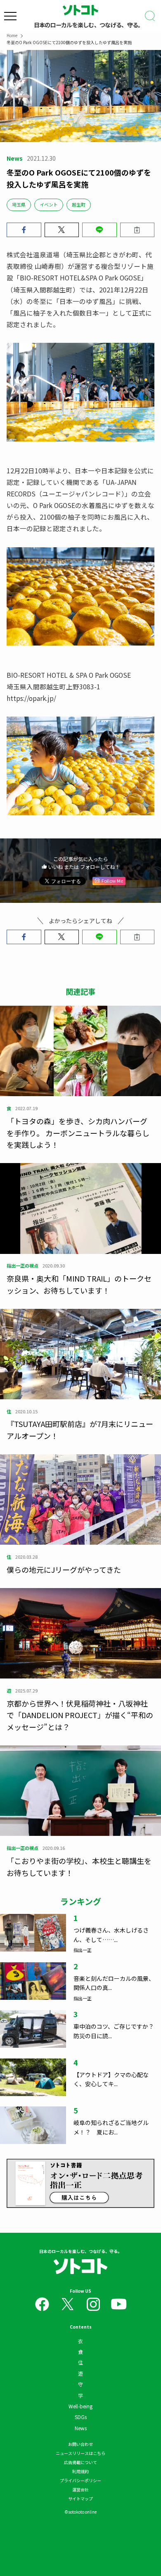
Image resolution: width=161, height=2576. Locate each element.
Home (12, 35)
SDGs (81, 2417)
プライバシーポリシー (80, 2480)
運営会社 (80, 2489)
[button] (24, 230)
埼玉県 (19, 204)
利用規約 (80, 2471)
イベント (49, 204)
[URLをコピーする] (137, 230)
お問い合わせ (80, 2444)
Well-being (80, 2406)
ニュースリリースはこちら (80, 2453)
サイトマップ (80, 2499)
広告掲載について (80, 2462)
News (81, 2428)
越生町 (79, 204)
